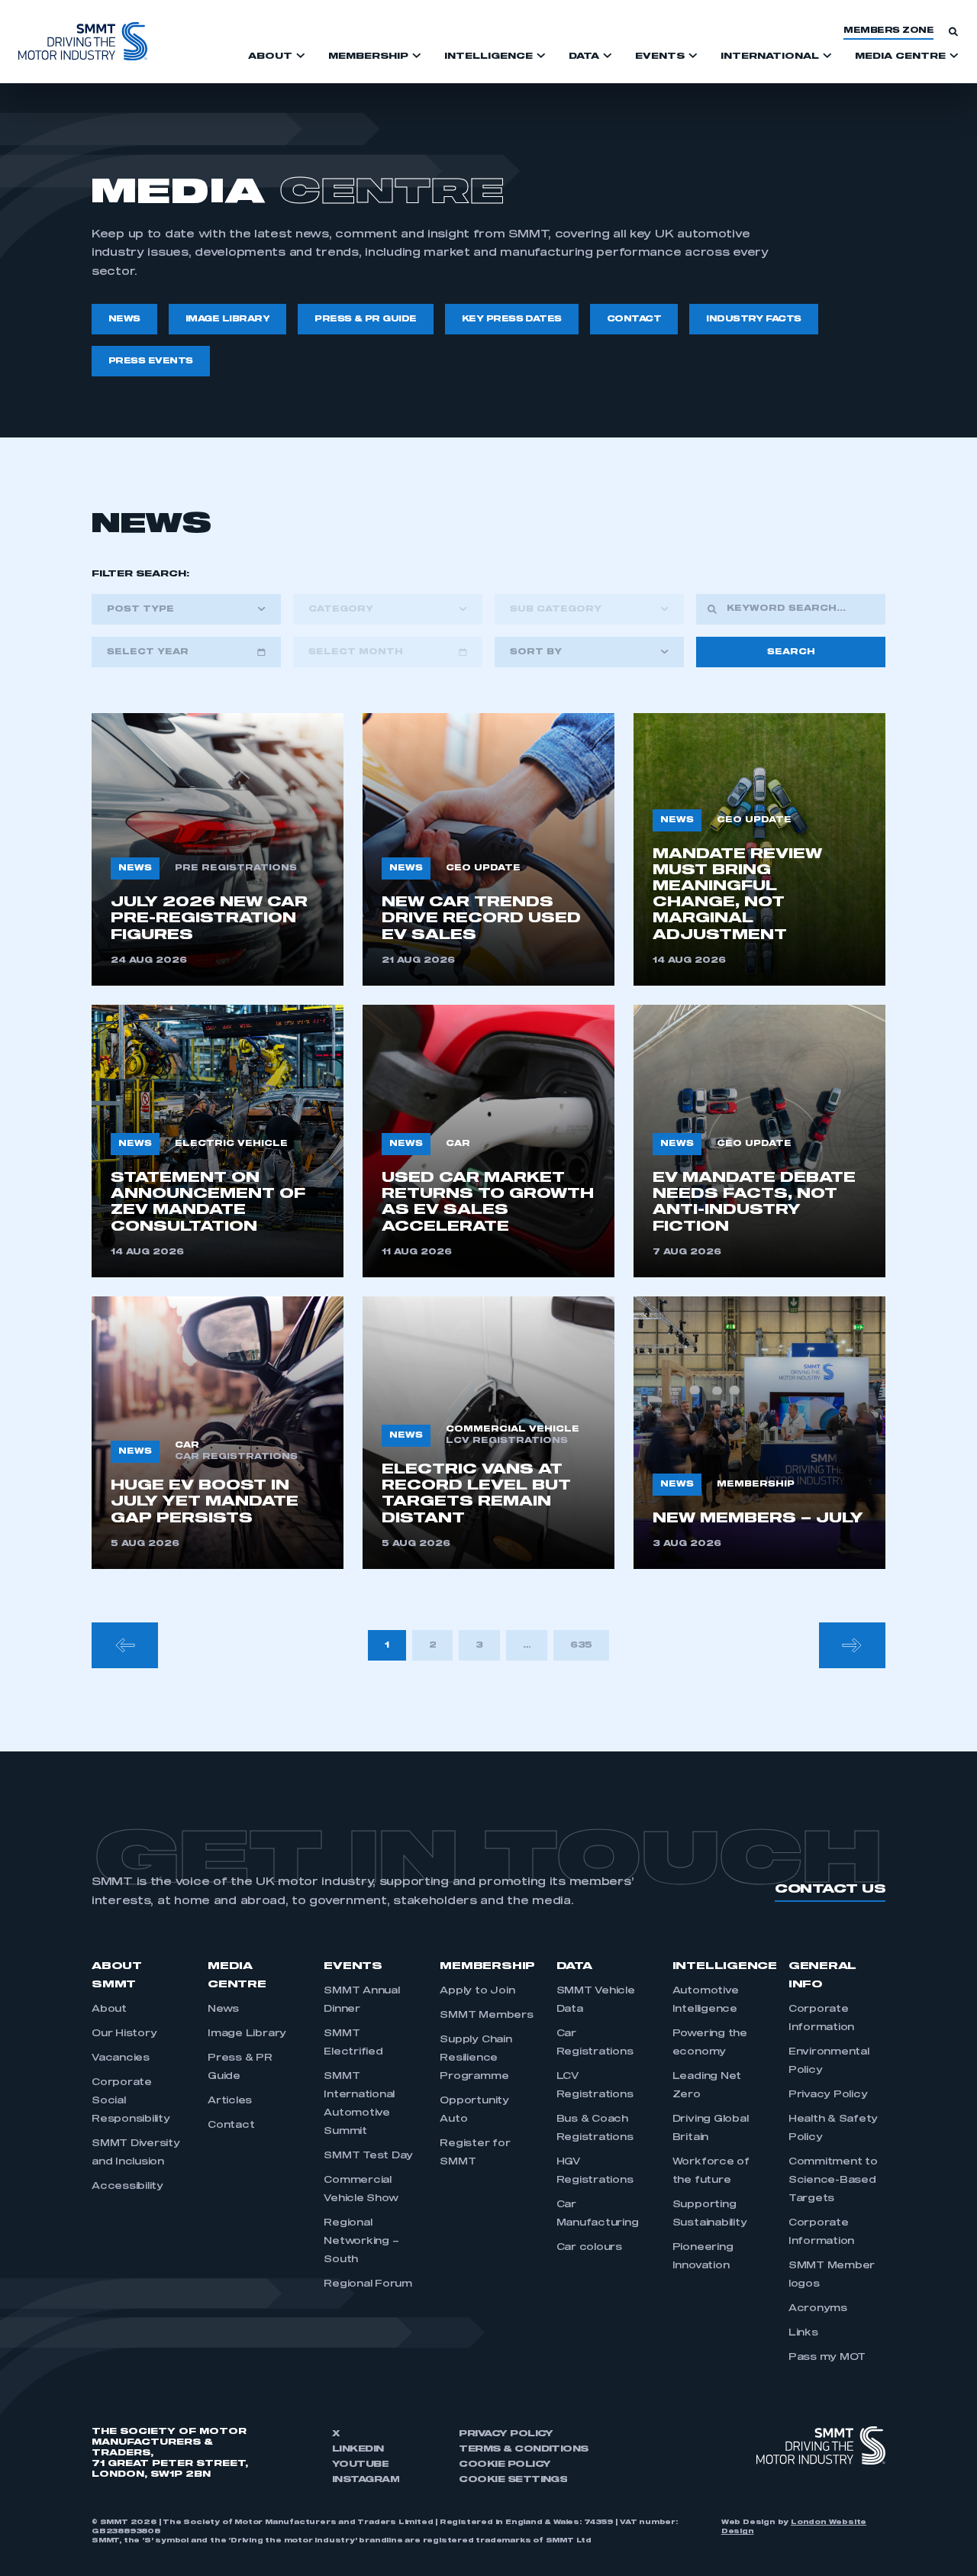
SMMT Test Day (368, 2156)
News (223, 2009)
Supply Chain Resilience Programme (476, 2058)
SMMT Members (486, 2016)
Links (803, 2333)
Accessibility (127, 2187)
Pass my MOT (827, 2358)
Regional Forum (368, 2284)
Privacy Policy (828, 2095)
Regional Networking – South (361, 2242)
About (109, 2009)
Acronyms (818, 2309)
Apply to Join (477, 1991)
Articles (230, 2101)
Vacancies (121, 2058)
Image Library (247, 2034)
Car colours (589, 2248)
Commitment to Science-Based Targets (833, 2181)
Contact (231, 2126)
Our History (124, 2034)
